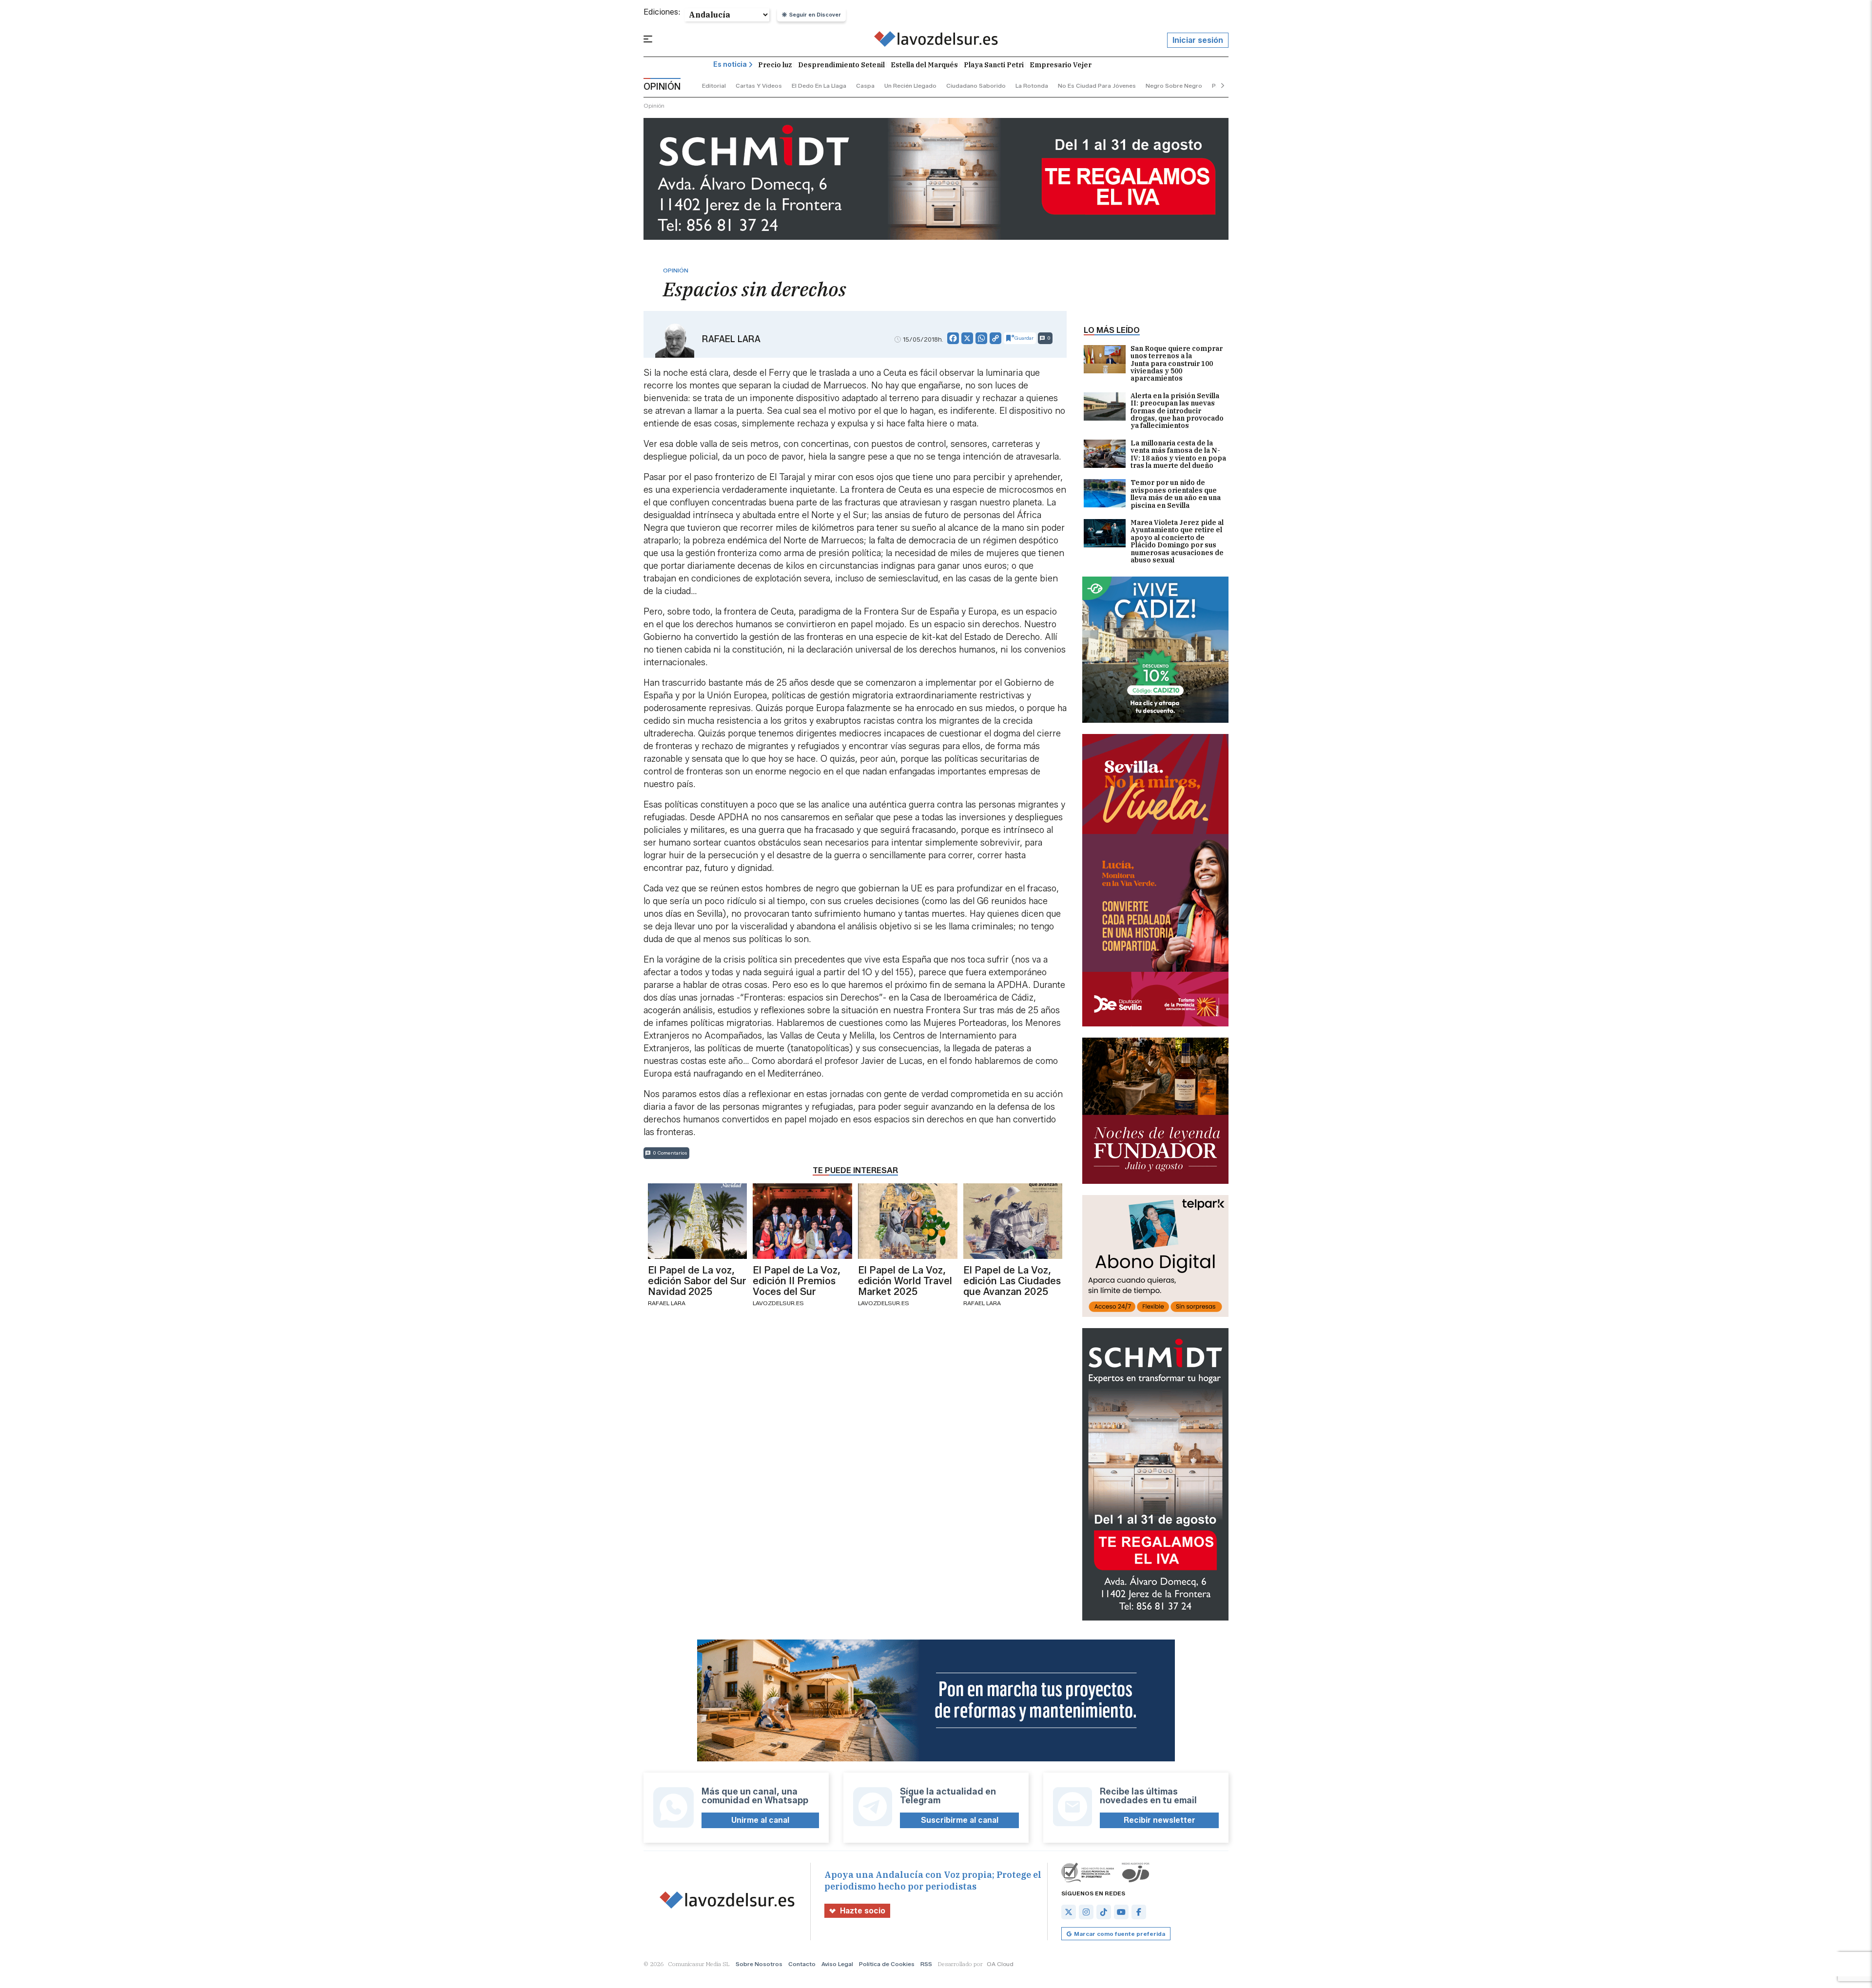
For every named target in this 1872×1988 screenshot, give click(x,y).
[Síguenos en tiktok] (1104, 1912)
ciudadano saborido (976, 86)
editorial (714, 86)
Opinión (654, 106)
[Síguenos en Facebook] (1139, 1912)
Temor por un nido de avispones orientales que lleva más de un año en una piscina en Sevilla (1176, 494)
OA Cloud (1000, 1964)
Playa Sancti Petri (994, 65)
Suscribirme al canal (960, 1820)
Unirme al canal (760, 1820)
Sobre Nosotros (759, 1964)
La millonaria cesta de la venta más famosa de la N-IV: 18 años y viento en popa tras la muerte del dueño (1178, 455)
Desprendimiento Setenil (841, 65)
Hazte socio (863, 1911)
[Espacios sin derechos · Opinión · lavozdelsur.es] (936, 40)
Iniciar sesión (1198, 40)
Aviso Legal (837, 1964)
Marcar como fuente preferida (1120, 1934)
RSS (926, 1964)
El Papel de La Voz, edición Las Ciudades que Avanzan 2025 (1012, 1281)
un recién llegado (910, 86)
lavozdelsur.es (778, 1303)
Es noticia (730, 65)
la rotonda (1032, 86)
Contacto (802, 1964)
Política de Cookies (887, 1964)
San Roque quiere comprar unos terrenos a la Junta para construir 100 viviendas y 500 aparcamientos (1177, 364)
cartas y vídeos (759, 86)
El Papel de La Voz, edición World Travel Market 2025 (905, 1281)
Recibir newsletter (1160, 1820)
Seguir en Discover (815, 15)
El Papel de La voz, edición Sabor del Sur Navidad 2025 (697, 1281)
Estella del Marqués (924, 65)
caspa (865, 86)
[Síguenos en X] (1069, 1912)
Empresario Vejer (1061, 65)
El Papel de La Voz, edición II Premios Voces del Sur (797, 1281)
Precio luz (775, 65)
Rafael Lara (731, 339)
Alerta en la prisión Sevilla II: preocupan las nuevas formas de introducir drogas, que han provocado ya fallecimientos (1177, 411)
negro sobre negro (1174, 86)
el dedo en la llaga (819, 86)
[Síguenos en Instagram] (1086, 1912)
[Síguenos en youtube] (1121, 1912)
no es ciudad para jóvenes (1097, 86)
